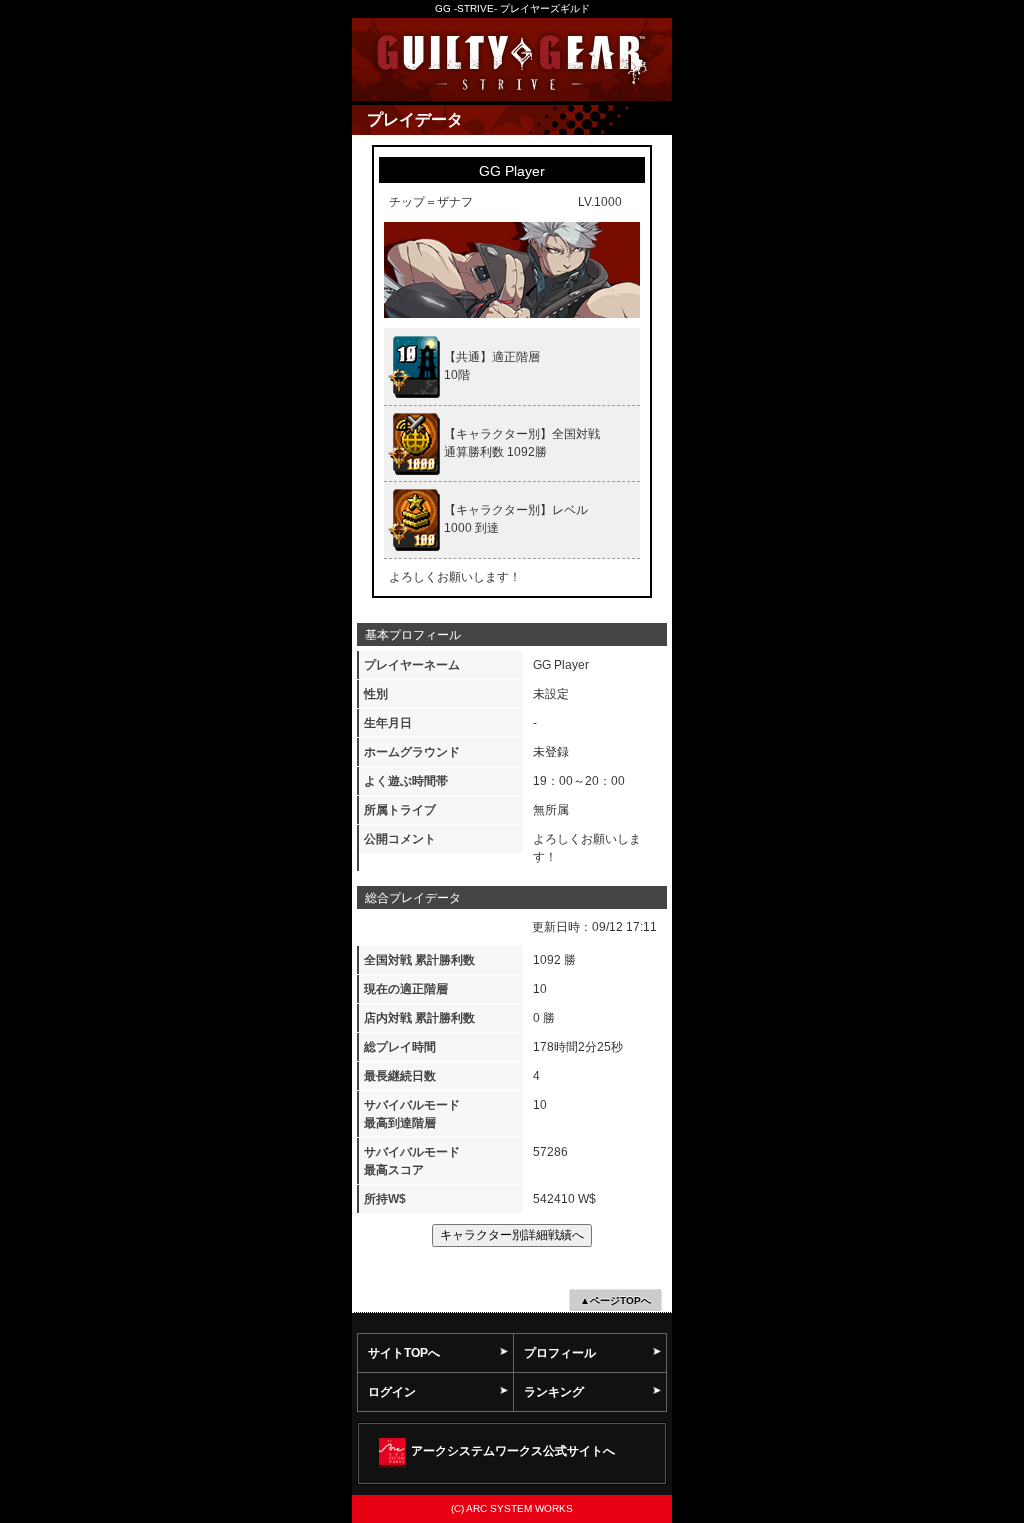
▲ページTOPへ (615, 1300)
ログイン (392, 1392)
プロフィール (560, 1353)
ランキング (554, 1392)
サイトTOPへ (404, 1353)
